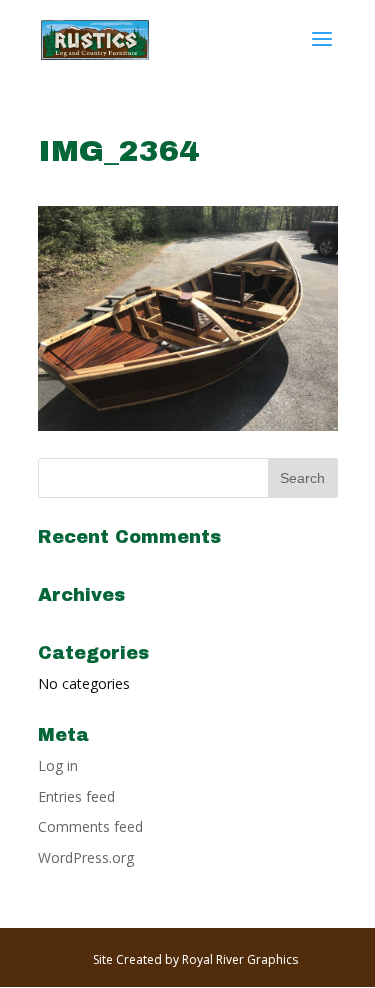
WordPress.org (86, 857)
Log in (58, 765)
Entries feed (76, 796)
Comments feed (90, 826)
